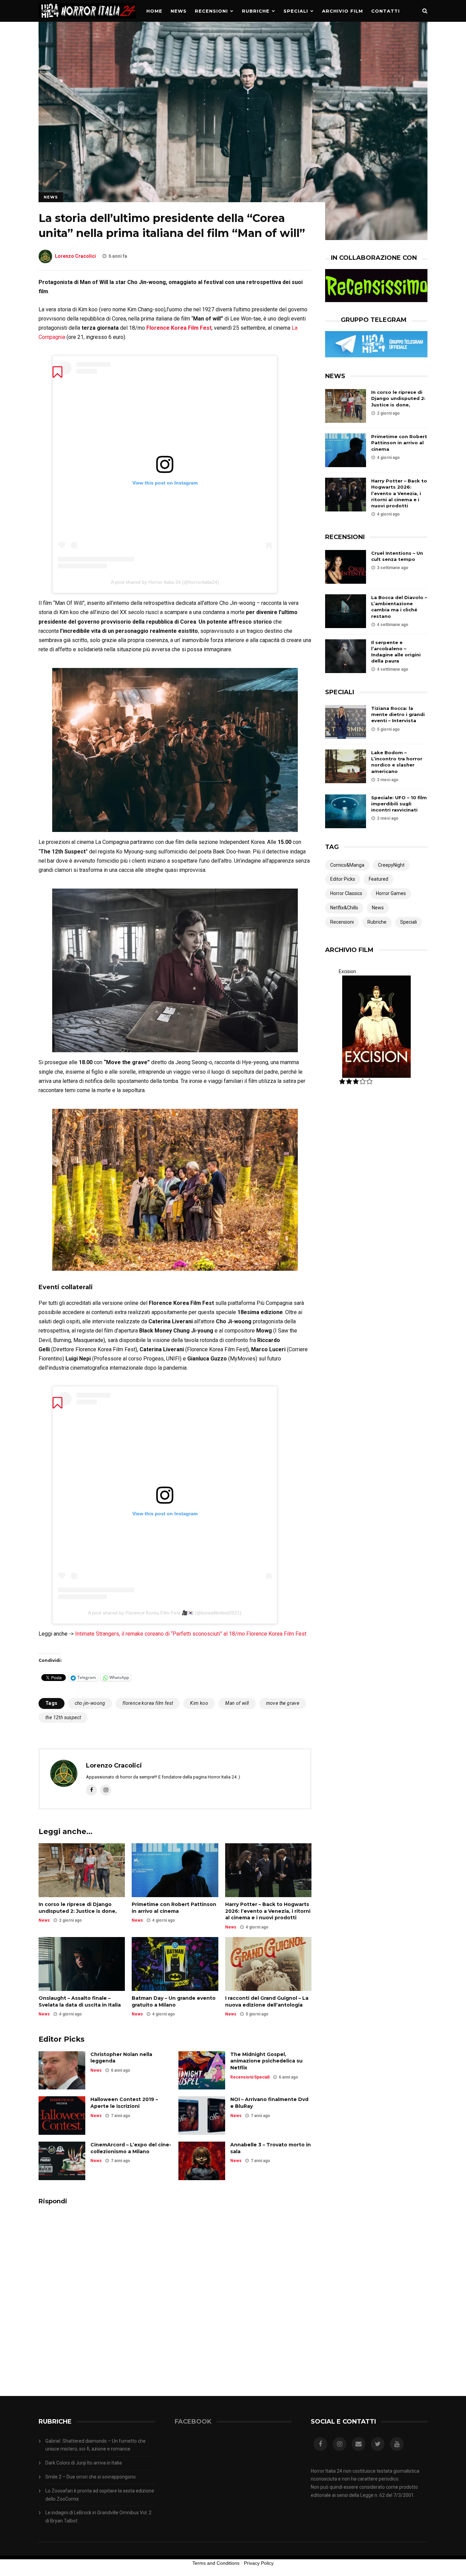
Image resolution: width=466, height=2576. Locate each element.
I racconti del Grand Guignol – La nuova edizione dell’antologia (267, 2001)
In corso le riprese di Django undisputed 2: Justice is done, (78, 1908)
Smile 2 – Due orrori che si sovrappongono (91, 2477)
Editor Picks (343, 879)
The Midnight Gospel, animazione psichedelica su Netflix (266, 2061)
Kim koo (199, 1703)
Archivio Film (343, 11)
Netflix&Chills (344, 908)
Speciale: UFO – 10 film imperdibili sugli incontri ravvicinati (399, 804)
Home (154, 11)
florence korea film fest (148, 1703)
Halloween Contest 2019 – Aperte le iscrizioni (124, 2103)
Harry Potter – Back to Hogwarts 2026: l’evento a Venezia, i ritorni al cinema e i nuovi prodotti (268, 1911)
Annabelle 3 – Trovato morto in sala (271, 2148)
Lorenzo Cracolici (75, 256)
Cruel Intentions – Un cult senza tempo (397, 556)
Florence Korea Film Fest (179, 328)
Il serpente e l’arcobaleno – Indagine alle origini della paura (396, 652)
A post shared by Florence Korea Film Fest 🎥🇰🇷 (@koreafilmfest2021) (165, 1613)
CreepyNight (391, 865)
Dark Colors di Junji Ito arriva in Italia (84, 2463)
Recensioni (211, 11)
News (179, 11)
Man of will (237, 1703)
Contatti (385, 11)
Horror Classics (346, 893)
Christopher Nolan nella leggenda (121, 2058)
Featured (378, 879)
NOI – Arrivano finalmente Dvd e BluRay (269, 2103)
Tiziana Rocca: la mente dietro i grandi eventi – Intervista (398, 714)
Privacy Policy (259, 2563)
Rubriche (256, 11)
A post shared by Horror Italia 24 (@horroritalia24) (165, 582)
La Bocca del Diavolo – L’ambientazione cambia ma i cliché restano (399, 607)
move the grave (283, 1703)
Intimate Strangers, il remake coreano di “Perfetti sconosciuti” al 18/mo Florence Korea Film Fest (191, 1634)
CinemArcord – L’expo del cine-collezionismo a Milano (131, 2148)
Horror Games (391, 893)
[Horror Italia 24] (87, 20)
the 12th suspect (63, 1717)
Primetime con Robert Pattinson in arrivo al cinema (174, 1908)
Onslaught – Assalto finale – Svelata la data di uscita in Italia (80, 2001)
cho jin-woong (90, 1703)
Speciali (296, 11)
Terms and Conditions (216, 2563)
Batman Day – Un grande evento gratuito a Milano (174, 2001)
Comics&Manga (347, 865)
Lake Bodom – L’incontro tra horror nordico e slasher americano (397, 762)
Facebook (193, 2422)
